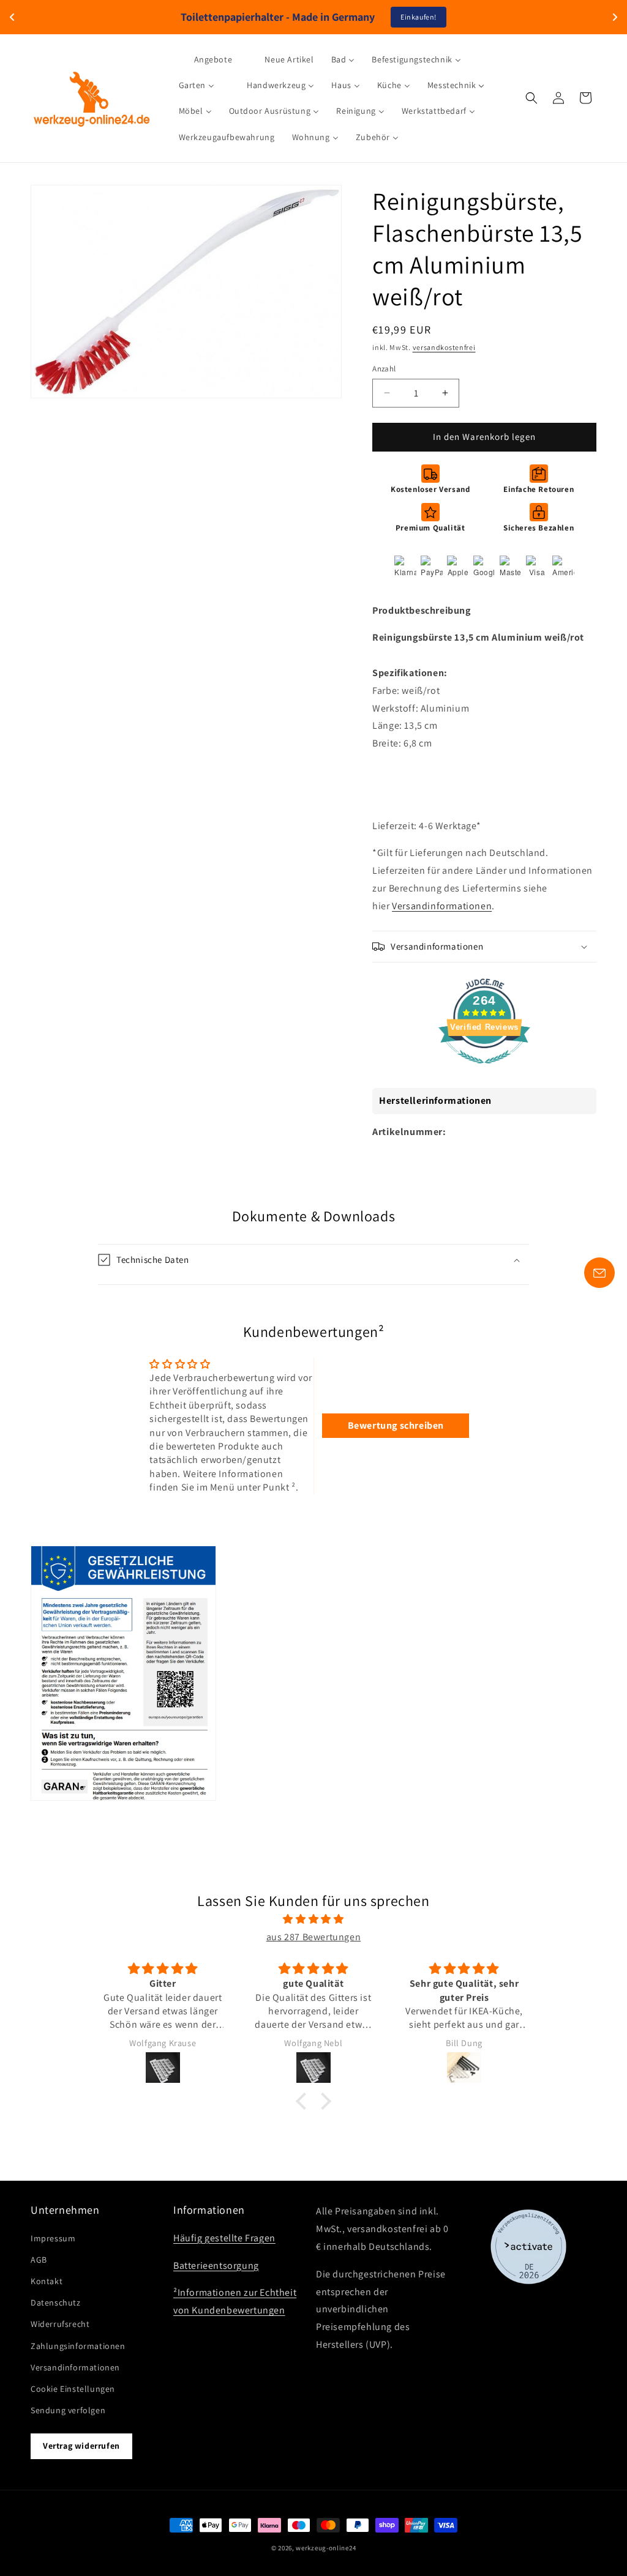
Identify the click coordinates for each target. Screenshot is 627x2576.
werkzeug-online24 (326, 2548)
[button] (531, 98)
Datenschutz (56, 2302)
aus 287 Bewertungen (313, 1937)
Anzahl (384, 369)
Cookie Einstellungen (73, 2389)
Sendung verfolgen (68, 2410)
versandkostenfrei (444, 347)
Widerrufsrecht (60, 2324)
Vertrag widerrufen (81, 2446)
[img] (313, 1919)
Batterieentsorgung (216, 2265)
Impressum (53, 2238)
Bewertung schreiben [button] (396, 1425)
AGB (39, 2260)
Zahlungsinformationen (78, 2346)
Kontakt (47, 2281)
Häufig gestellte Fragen (224, 2238)
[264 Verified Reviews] (484, 1070)
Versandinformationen (442, 906)
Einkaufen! (419, 17)
